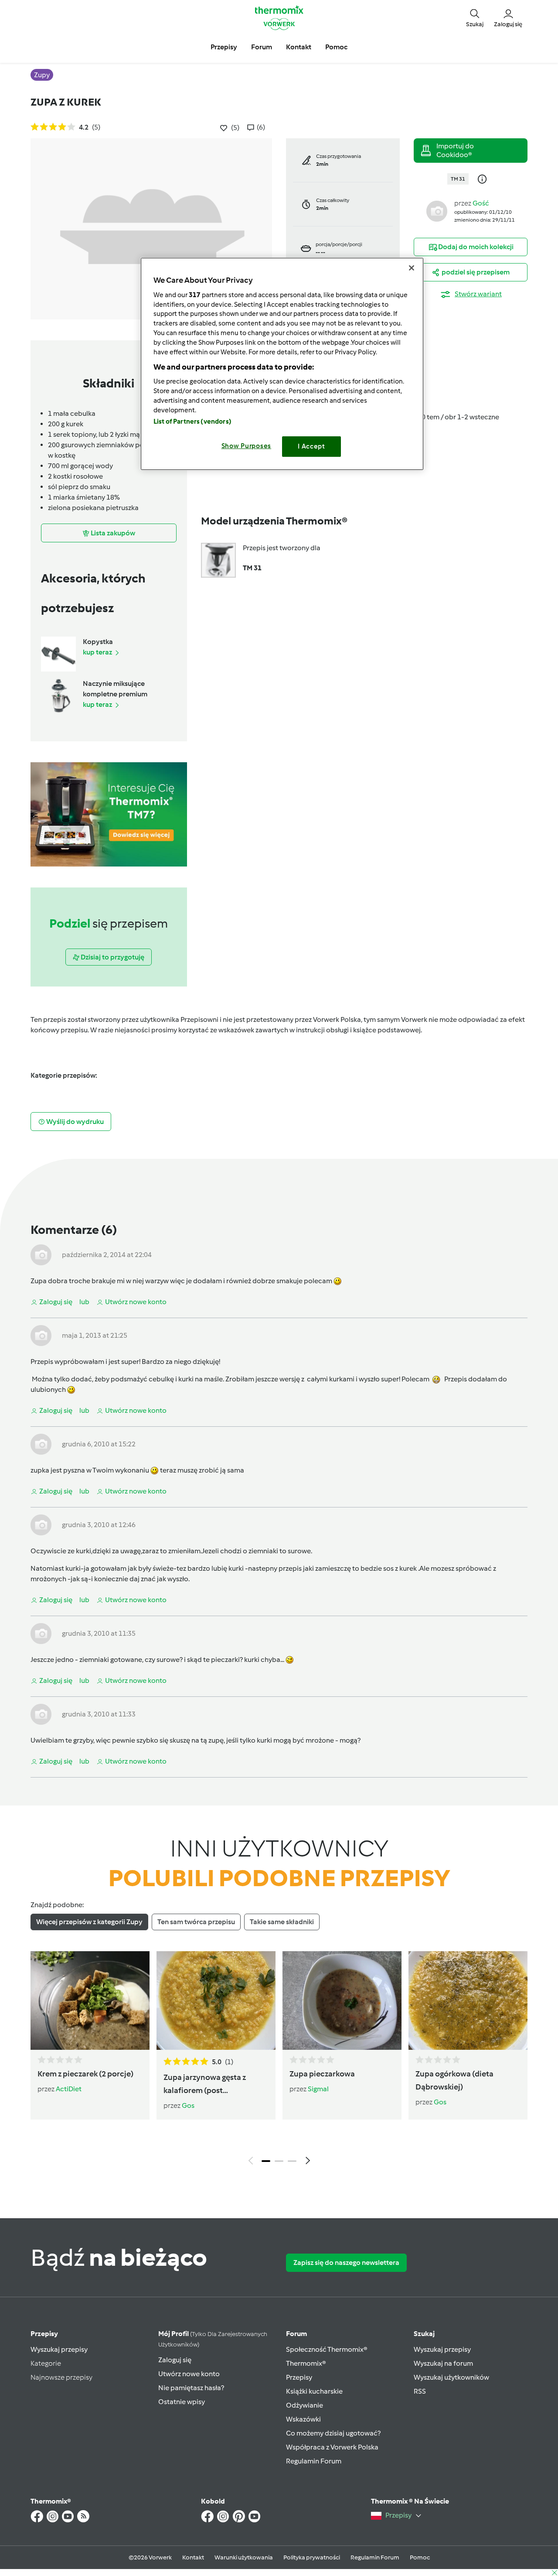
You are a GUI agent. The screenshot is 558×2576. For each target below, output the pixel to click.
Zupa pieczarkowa (322, 2074)
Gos (188, 2105)
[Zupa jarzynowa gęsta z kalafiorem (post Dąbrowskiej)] (216, 2001)
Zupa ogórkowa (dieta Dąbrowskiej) (454, 2080)
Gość (481, 203)
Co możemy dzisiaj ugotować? (333, 2433)
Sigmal (318, 2089)
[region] (282, 364)
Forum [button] (262, 47)
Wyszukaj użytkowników (451, 2377)
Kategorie (46, 2363)
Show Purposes (247, 446)
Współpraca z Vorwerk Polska (332, 2447)
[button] (475, 17)
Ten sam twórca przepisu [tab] (196, 1922)
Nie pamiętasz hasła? (191, 2388)
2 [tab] (279, 2161)
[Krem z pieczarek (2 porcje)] (90, 2001)
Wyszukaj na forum (443, 2363)
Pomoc (420, 2557)
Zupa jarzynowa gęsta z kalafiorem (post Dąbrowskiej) (205, 2085)
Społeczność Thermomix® (327, 2349)
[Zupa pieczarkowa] (342, 2001)
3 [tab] (292, 2161)
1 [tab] (266, 2161)
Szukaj (424, 2334)
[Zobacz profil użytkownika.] (437, 211)
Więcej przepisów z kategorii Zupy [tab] (89, 1922)
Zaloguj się (175, 2360)
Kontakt (193, 2557)
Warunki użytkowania (244, 2557)
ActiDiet (69, 2089)
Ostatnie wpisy (182, 2402)
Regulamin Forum (314, 2461)
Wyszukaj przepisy (59, 2349)
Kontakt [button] (299, 47)
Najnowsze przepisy (61, 2377)
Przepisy (44, 2334)
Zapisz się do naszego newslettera (346, 2263)
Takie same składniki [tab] (282, 1922)
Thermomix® (306, 2363)
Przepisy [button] (224, 47)
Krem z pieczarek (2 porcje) (85, 2074)
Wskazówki (303, 2419)
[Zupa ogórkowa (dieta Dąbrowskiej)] (468, 2001)
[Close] (412, 268)
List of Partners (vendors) (192, 421)
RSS (420, 2391)
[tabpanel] (279, 2060)
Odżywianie (305, 2405)
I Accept (311, 446)
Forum (296, 2334)
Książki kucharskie (314, 2391)
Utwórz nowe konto (189, 2374)
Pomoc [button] (336, 47)
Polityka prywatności (312, 2557)
